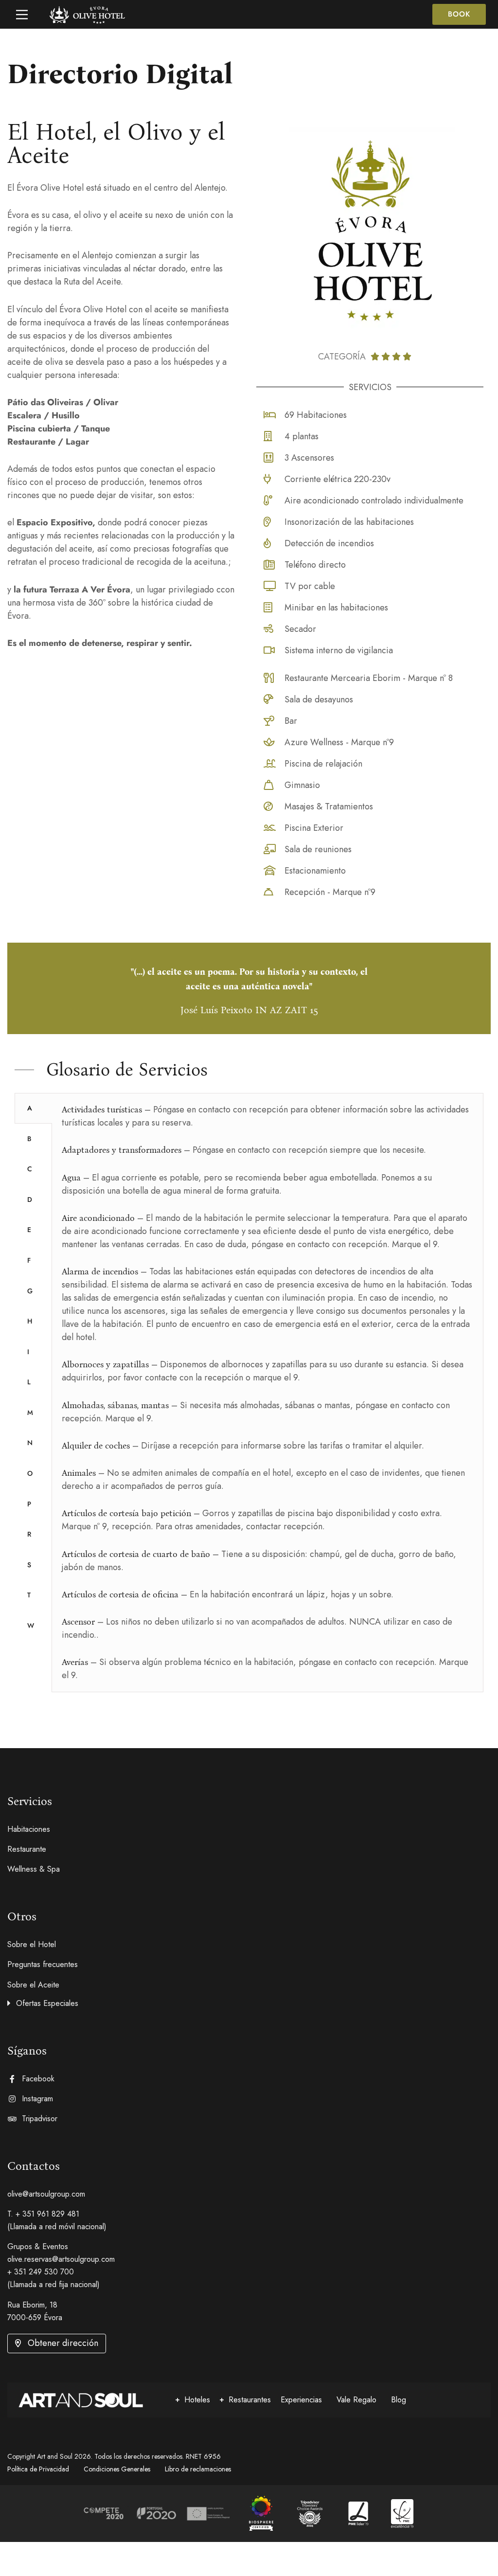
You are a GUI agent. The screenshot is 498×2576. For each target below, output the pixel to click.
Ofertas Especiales (47, 2003)
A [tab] (30, 1108)
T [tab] (29, 1595)
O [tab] (30, 1473)
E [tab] (29, 1230)
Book (459, 14)
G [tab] (30, 1291)
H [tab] (30, 1321)
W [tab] (31, 1626)
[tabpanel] (267, 1393)
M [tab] (30, 1413)
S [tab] (29, 1565)
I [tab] (28, 1352)
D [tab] (30, 1199)
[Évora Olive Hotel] (261, 2514)
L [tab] (29, 1382)
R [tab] (29, 1534)
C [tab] (30, 1169)
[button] (249, 2002)
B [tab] (29, 1139)
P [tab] (29, 1504)
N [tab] (30, 1443)
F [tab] (29, 1260)
